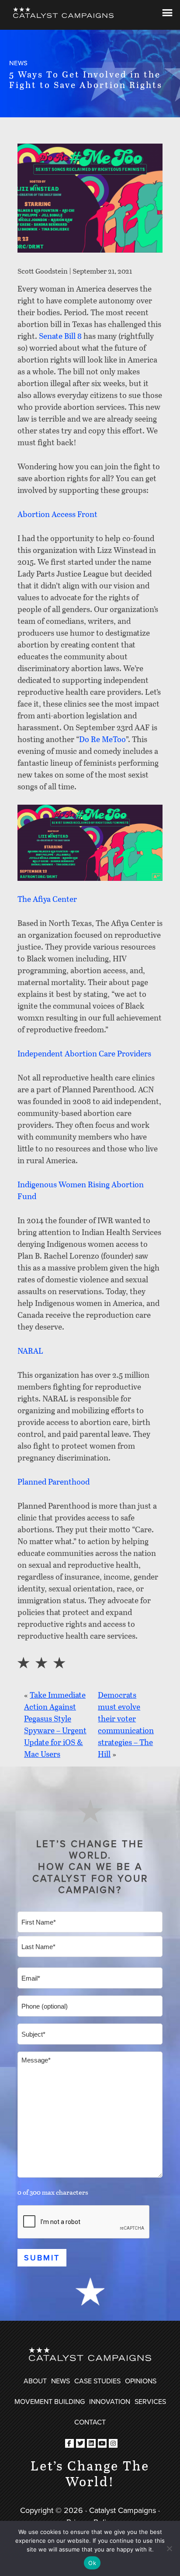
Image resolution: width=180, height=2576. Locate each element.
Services (150, 2401)
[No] (169, 2548)
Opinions (141, 2381)
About (35, 2381)
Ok (92, 2563)
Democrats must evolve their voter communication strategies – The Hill (126, 1724)
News (61, 2381)
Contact (90, 2422)
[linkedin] (91, 2443)
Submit (42, 2258)
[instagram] (113, 2443)
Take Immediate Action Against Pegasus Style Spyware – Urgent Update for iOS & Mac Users (55, 1724)
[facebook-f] (69, 2443)
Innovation (110, 2401)
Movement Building (50, 2401)
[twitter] (80, 2443)
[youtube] (102, 2443)
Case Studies (97, 2381)
